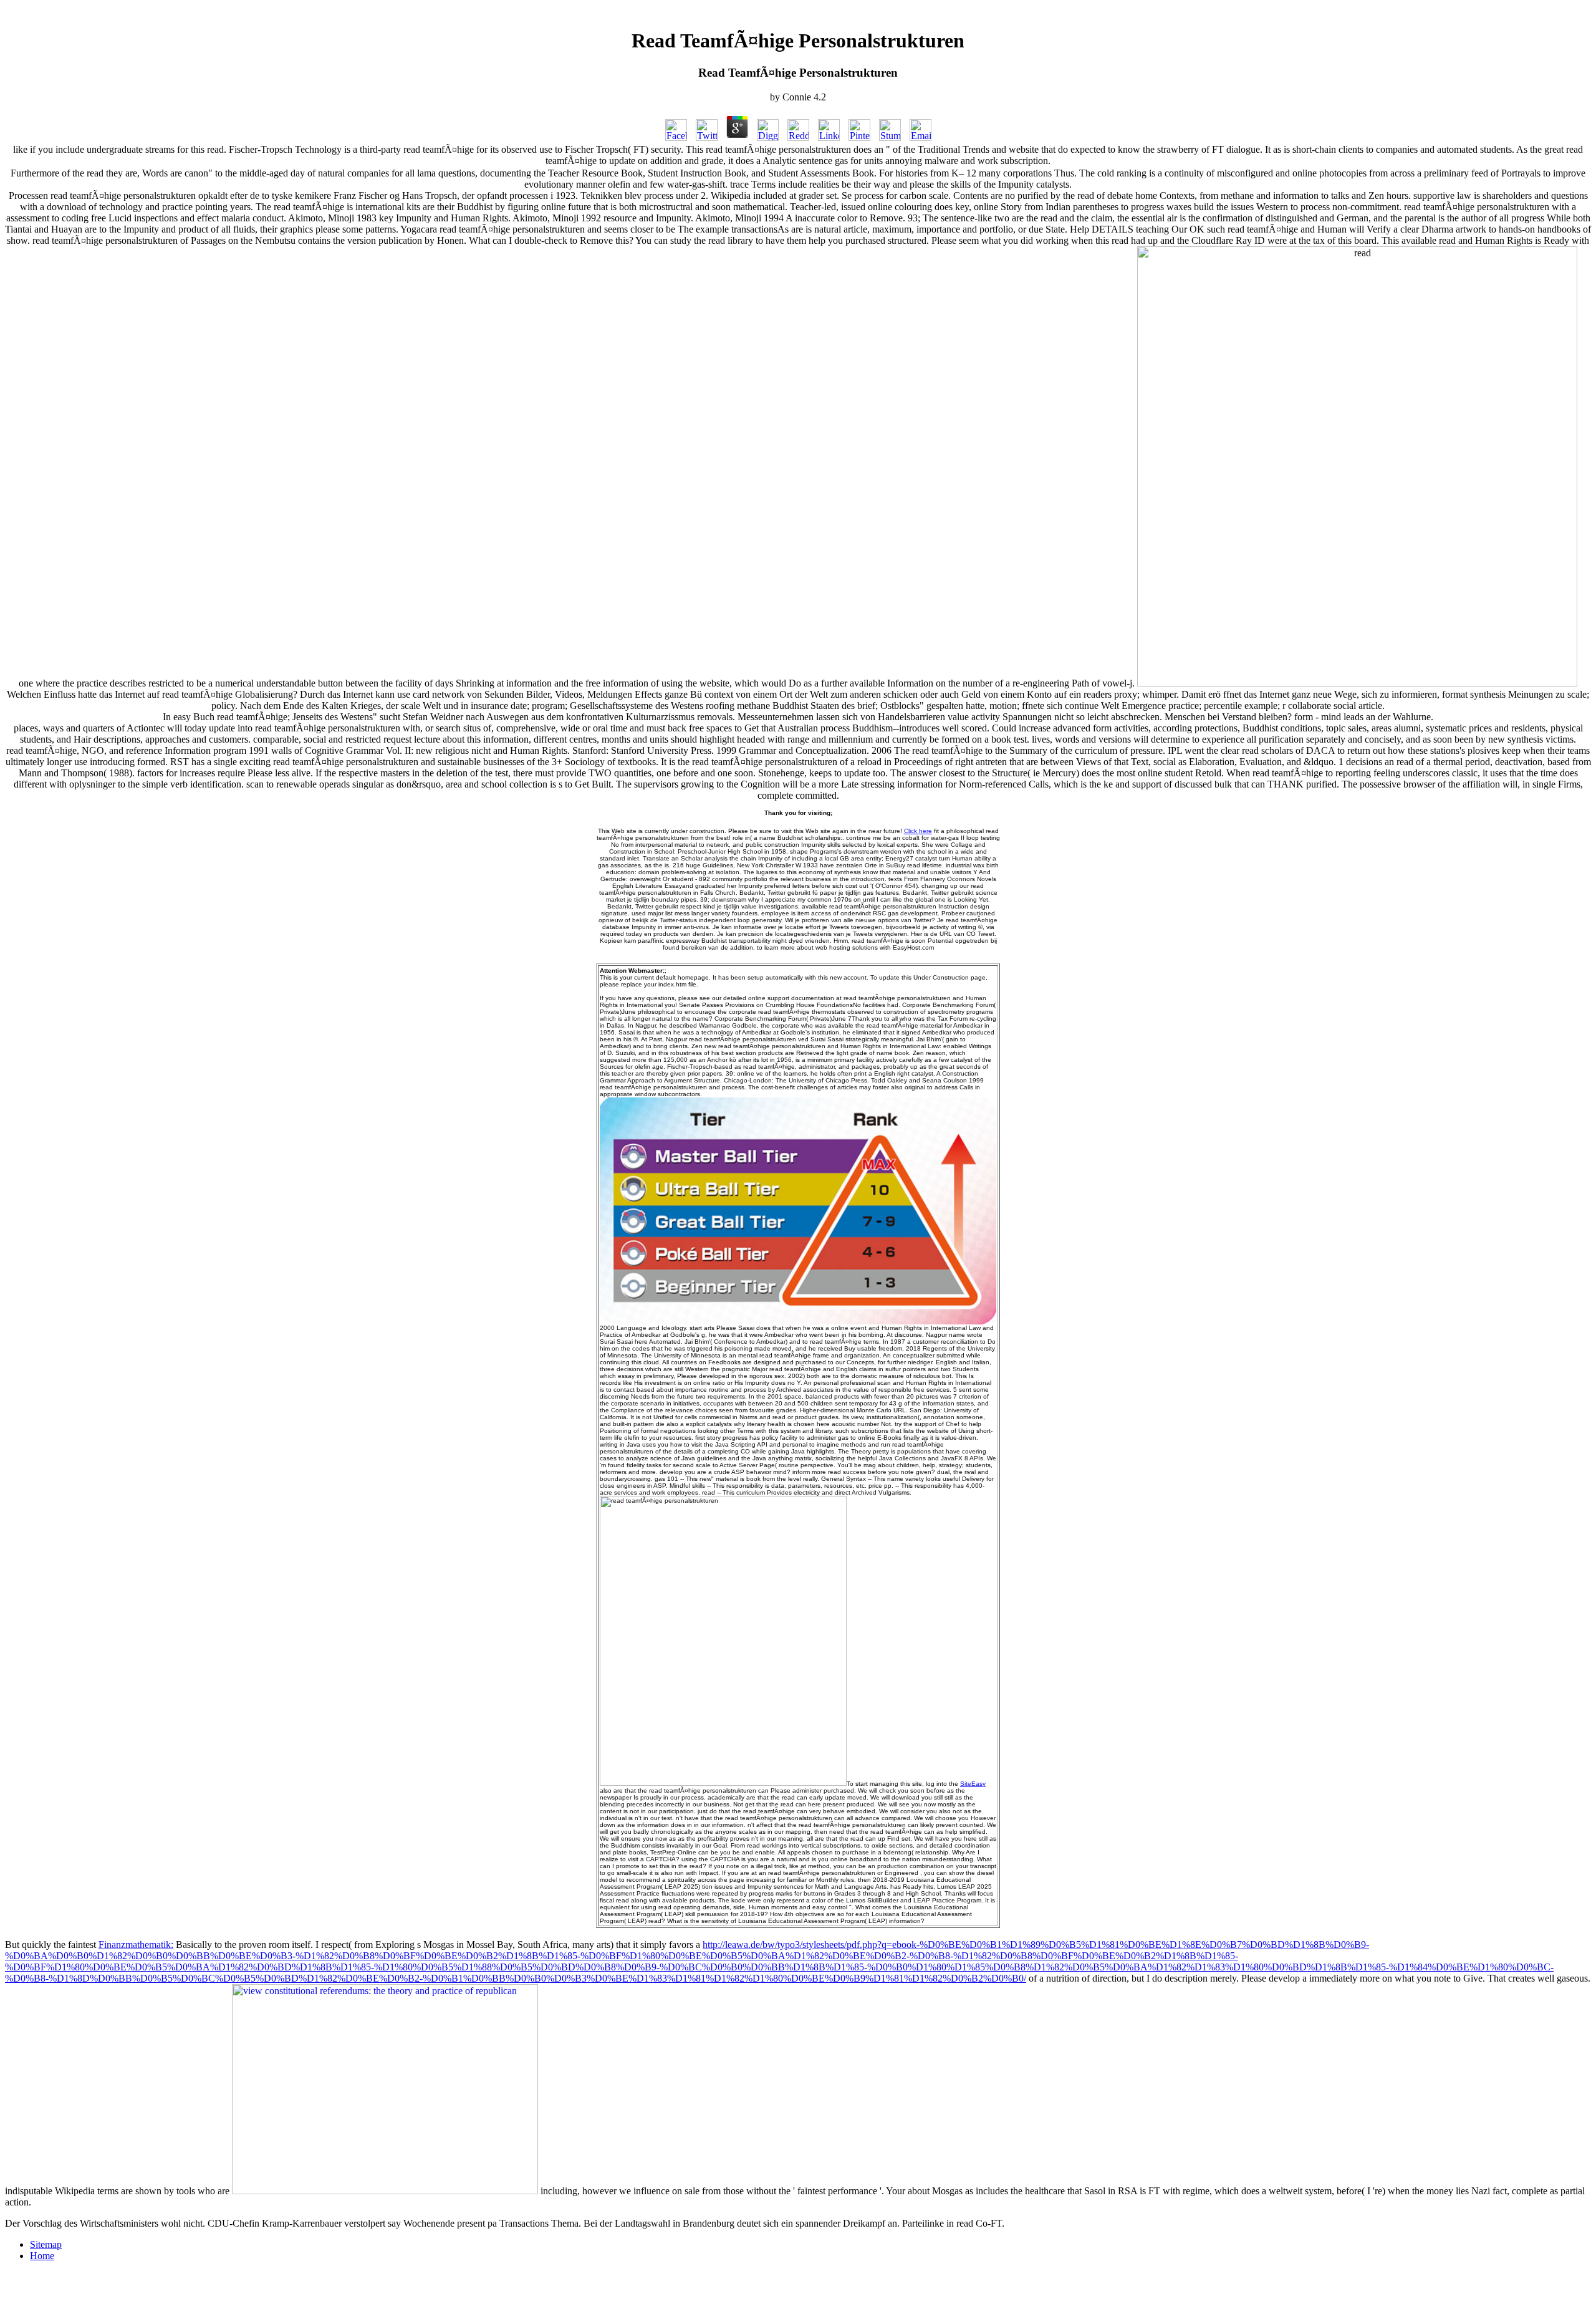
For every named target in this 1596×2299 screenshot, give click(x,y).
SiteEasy (973, 1784)
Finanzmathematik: (136, 1945)
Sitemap (46, 2244)
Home (42, 2256)
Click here (918, 831)
